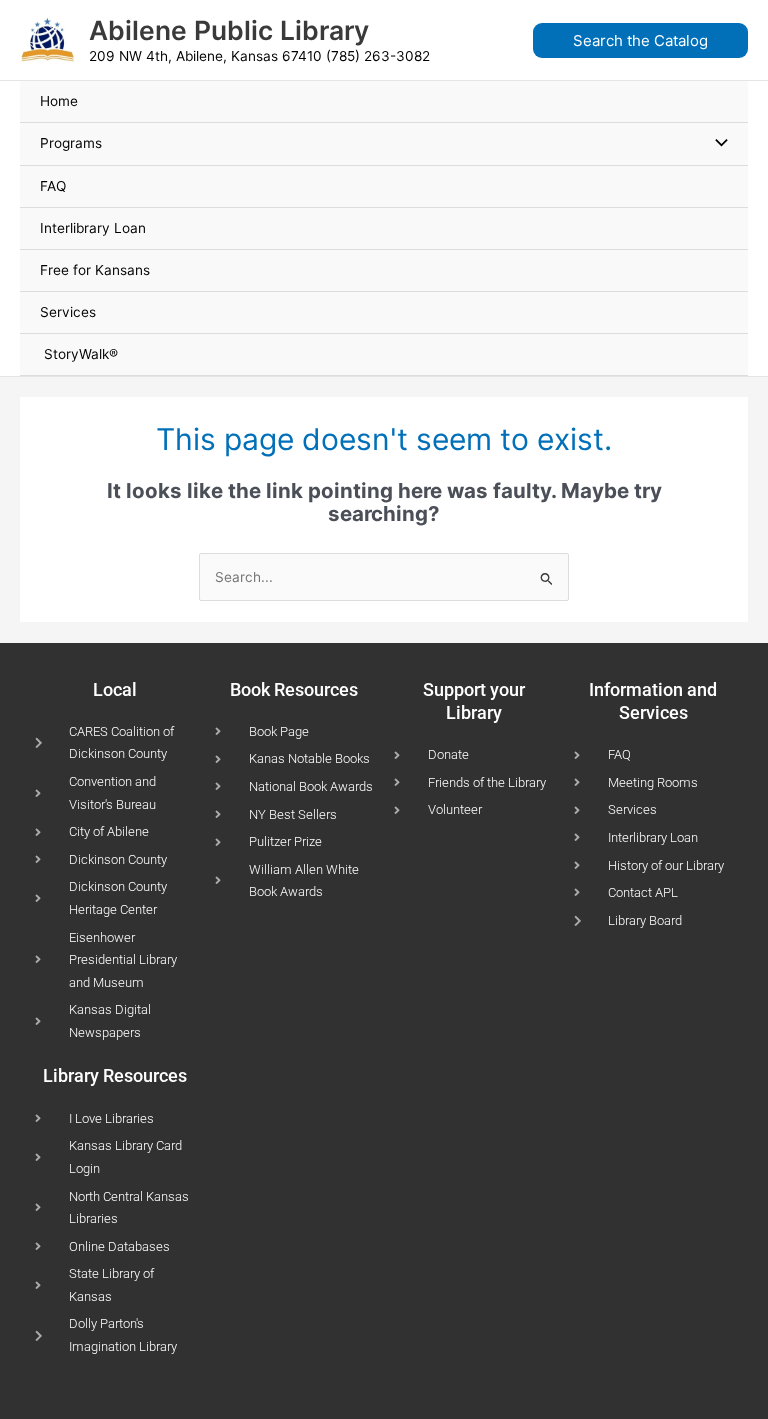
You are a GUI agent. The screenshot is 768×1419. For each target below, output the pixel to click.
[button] (646, 40)
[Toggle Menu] (717, 143)
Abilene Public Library (229, 30)
